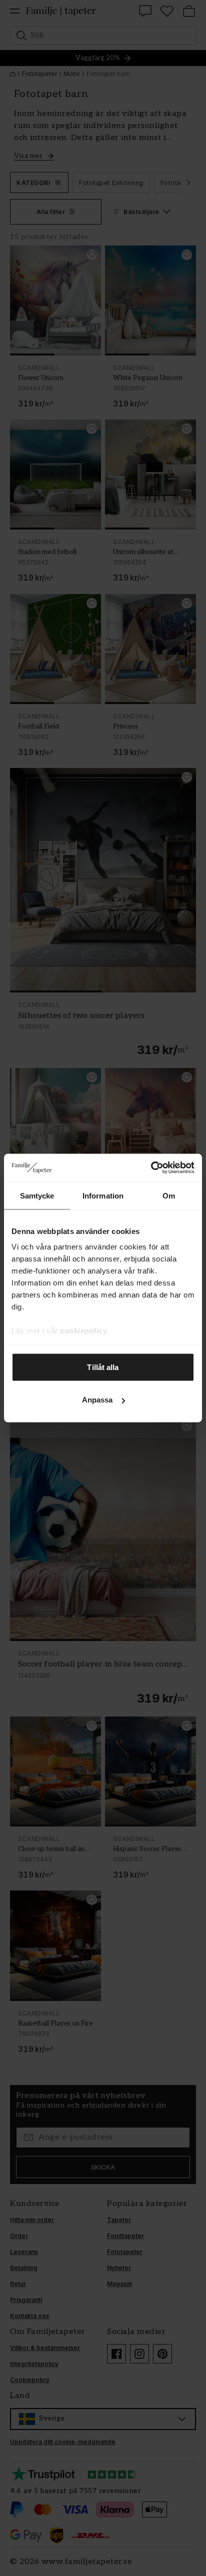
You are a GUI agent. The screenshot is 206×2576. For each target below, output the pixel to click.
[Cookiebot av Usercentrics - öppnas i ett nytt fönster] (151, 1168)
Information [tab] (103, 1195)
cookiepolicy (83, 1331)
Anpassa (97, 1400)
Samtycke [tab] (37, 1195)
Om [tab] (169, 1195)
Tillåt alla (103, 1367)
